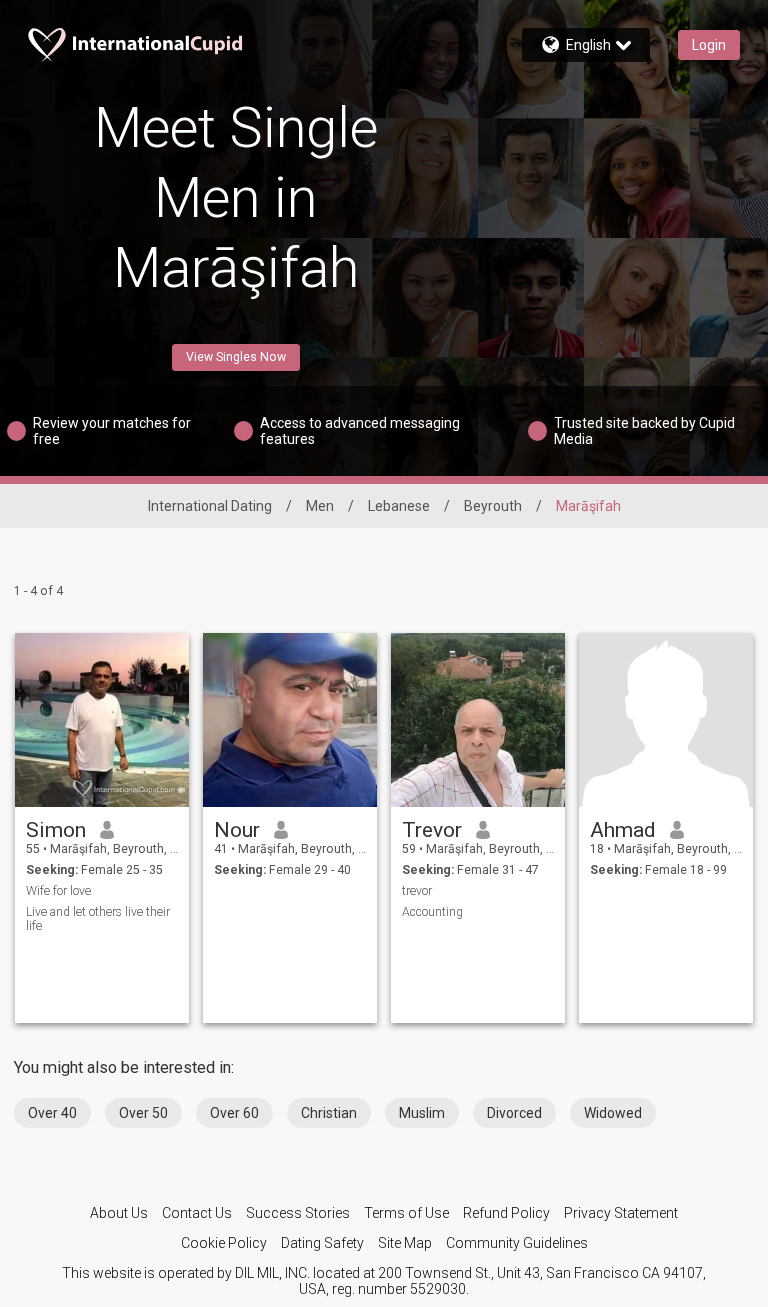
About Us (119, 1213)
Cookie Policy (224, 1243)
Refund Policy (506, 1213)
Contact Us (197, 1213)
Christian (329, 1113)
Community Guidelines (517, 1243)
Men (320, 506)
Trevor (432, 830)
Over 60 (234, 1113)
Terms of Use (406, 1213)
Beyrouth (493, 506)
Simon (56, 830)
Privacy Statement (621, 1213)
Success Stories (298, 1213)
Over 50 (143, 1113)
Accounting (432, 912)
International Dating (210, 506)
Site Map (405, 1243)
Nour (237, 830)
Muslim (422, 1113)
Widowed (613, 1113)
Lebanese (399, 506)
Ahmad (623, 830)
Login (709, 45)
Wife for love (58, 891)
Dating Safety (322, 1243)
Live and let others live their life (98, 919)
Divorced (514, 1113)
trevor (417, 891)
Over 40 (52, 1113)
